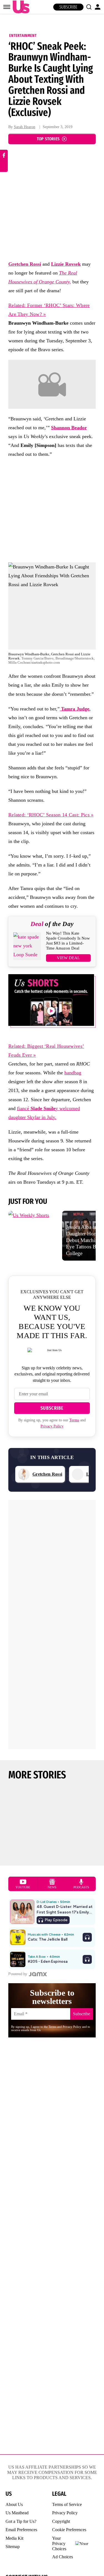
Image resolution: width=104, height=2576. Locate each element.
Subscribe (68, 7)
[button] (89, 7)
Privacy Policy (52, 1426)
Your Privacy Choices (59, 2543)
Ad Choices (63, 2557)
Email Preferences (21, 2530)
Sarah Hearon (25, 127)
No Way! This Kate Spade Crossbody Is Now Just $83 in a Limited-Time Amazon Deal (68, 941)
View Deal (68, 958)
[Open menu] (7, 7)
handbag (73, 1073)
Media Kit (14, 2538)
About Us (14, 2504)
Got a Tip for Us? (21, 2521)
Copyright (61, 2521)
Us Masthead (17, 2513)
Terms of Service (67, 2504)
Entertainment (23, 35)
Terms (74, 1420)
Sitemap (13, 2547)
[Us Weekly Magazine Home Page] (20, 7)
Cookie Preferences (69, 2530)
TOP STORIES (48, 139)
